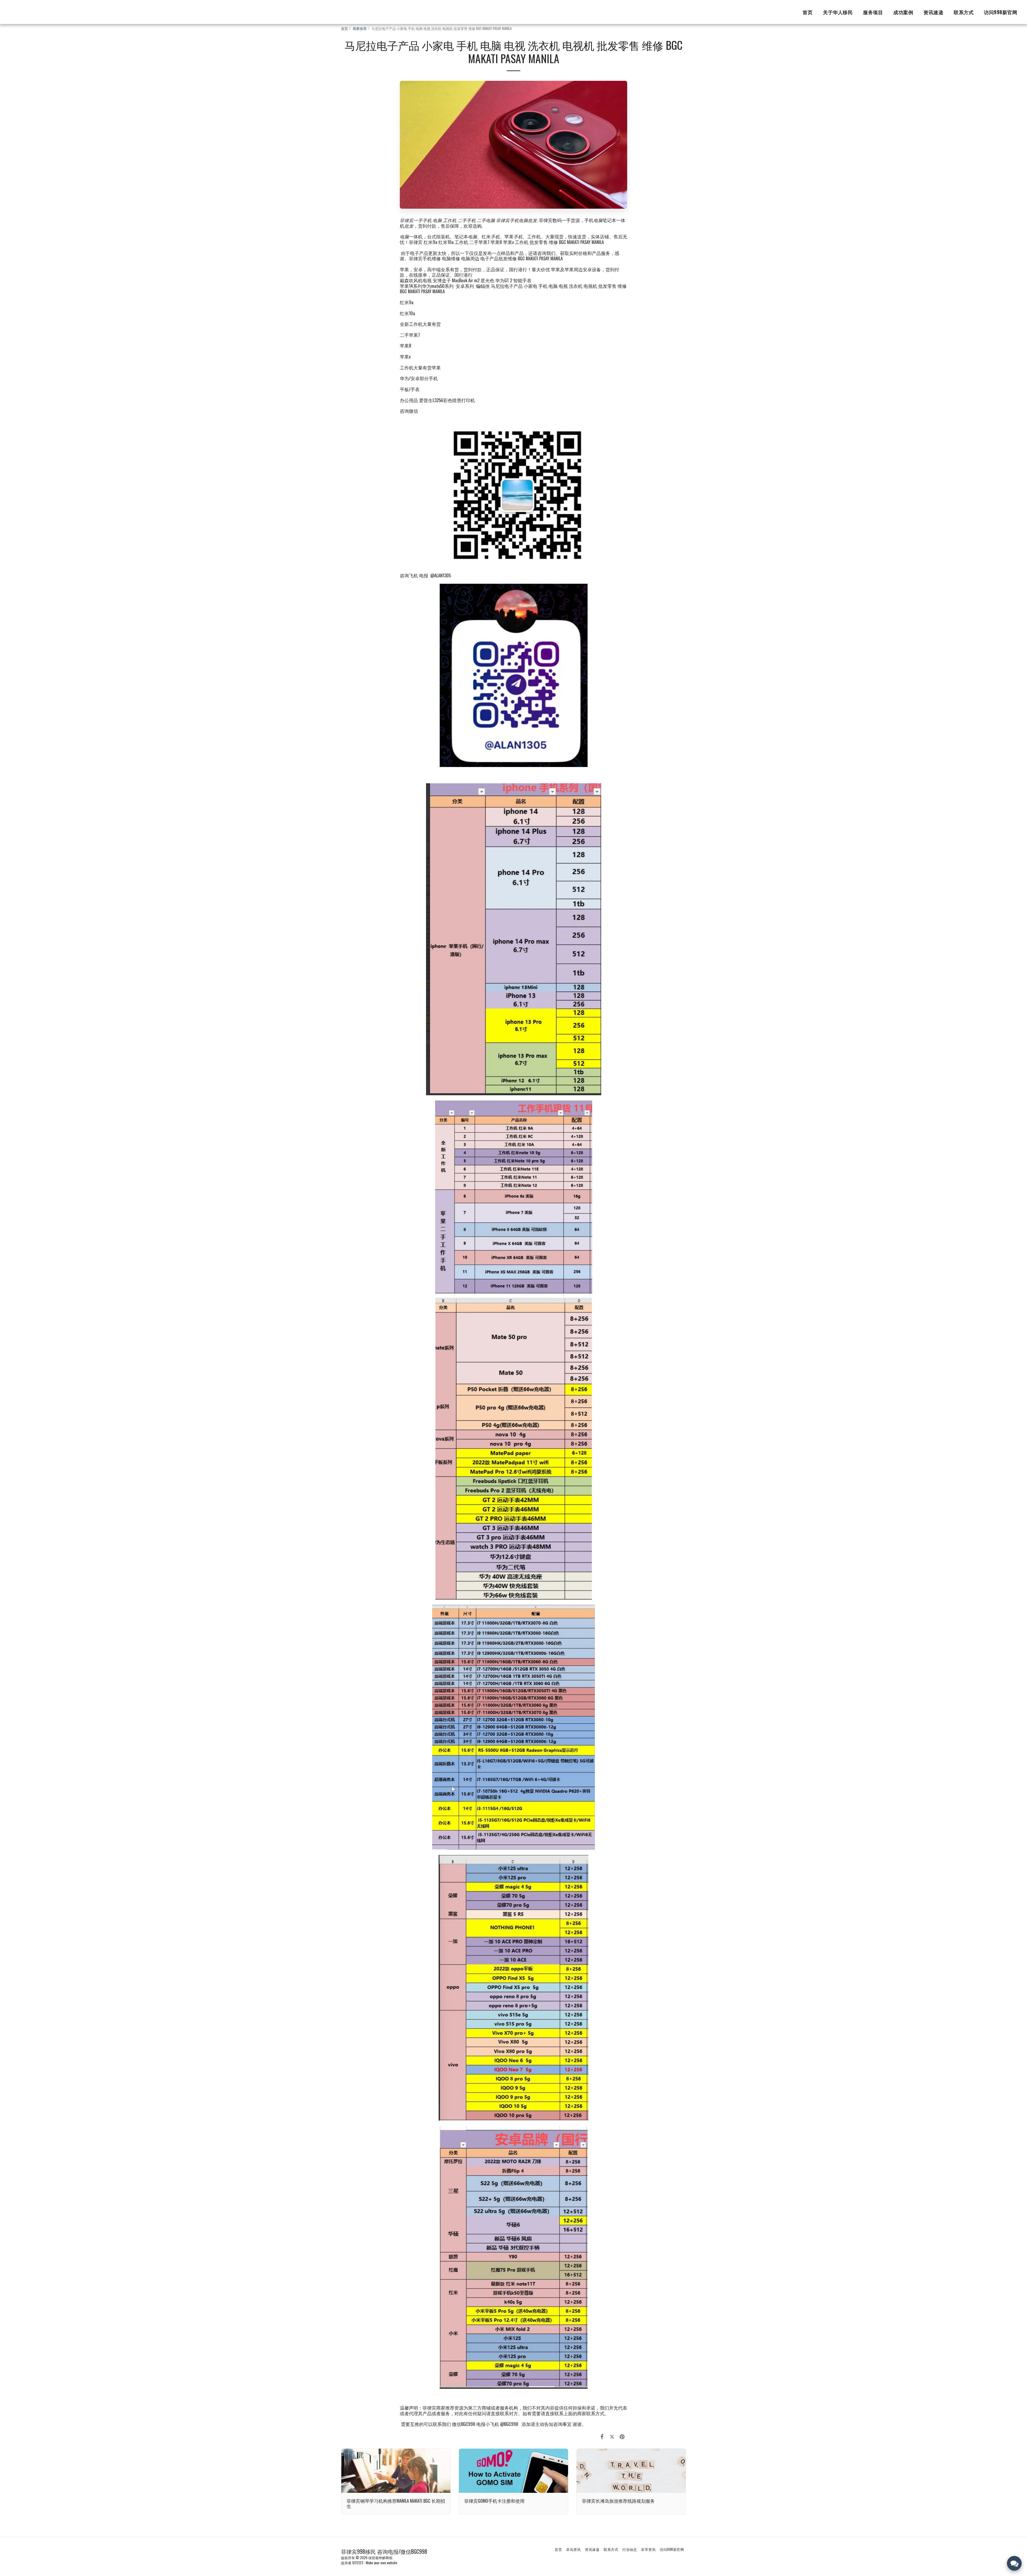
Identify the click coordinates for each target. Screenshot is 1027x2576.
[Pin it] (622, 2436)
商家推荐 (360, 28)
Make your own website (382, 2563)
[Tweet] (612, 2436)
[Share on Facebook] (602, 2436)
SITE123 (358, 2563)
